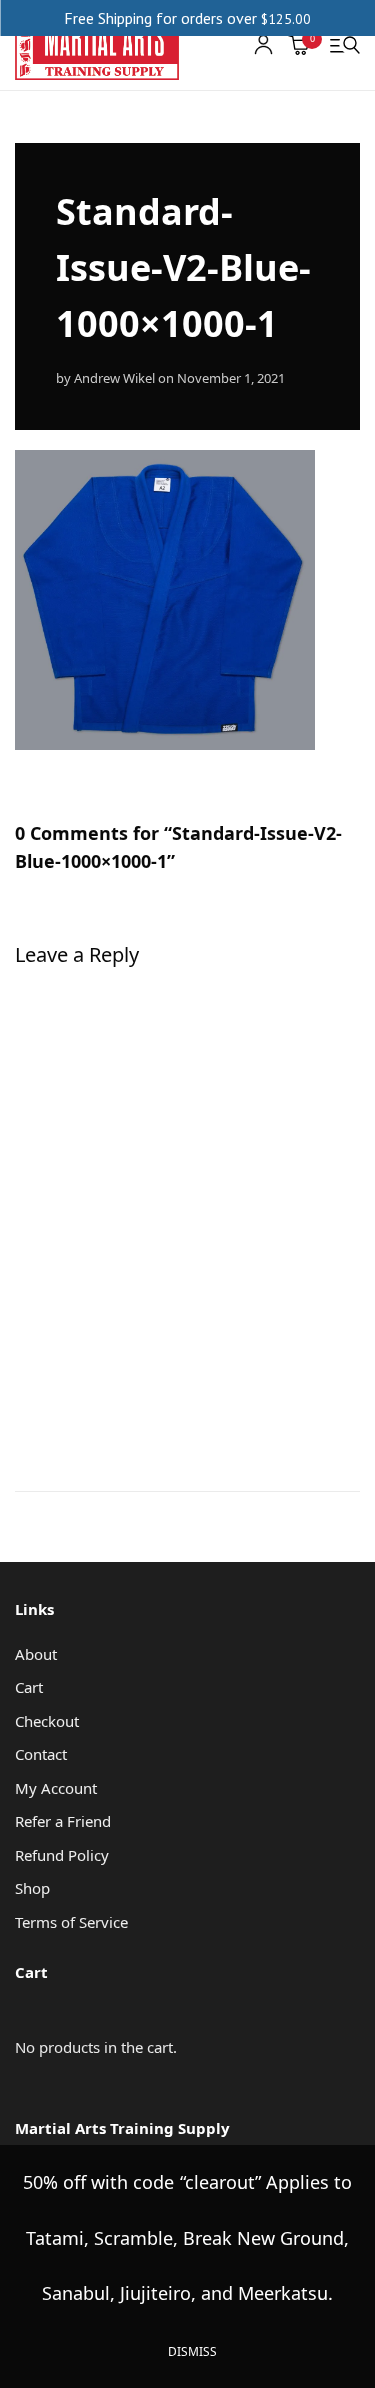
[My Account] (263, 44)
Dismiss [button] (192, 2351)
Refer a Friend (63, 1821)
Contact (41, 1754)
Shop (32, 1888)
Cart (29, 1687)
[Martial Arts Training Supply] (97, 45)
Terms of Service (71, 1922)
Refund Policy (62, 1855)
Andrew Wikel (114, 378)
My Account (56, 1788)
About (36, 1654)
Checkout (47, 1721)
